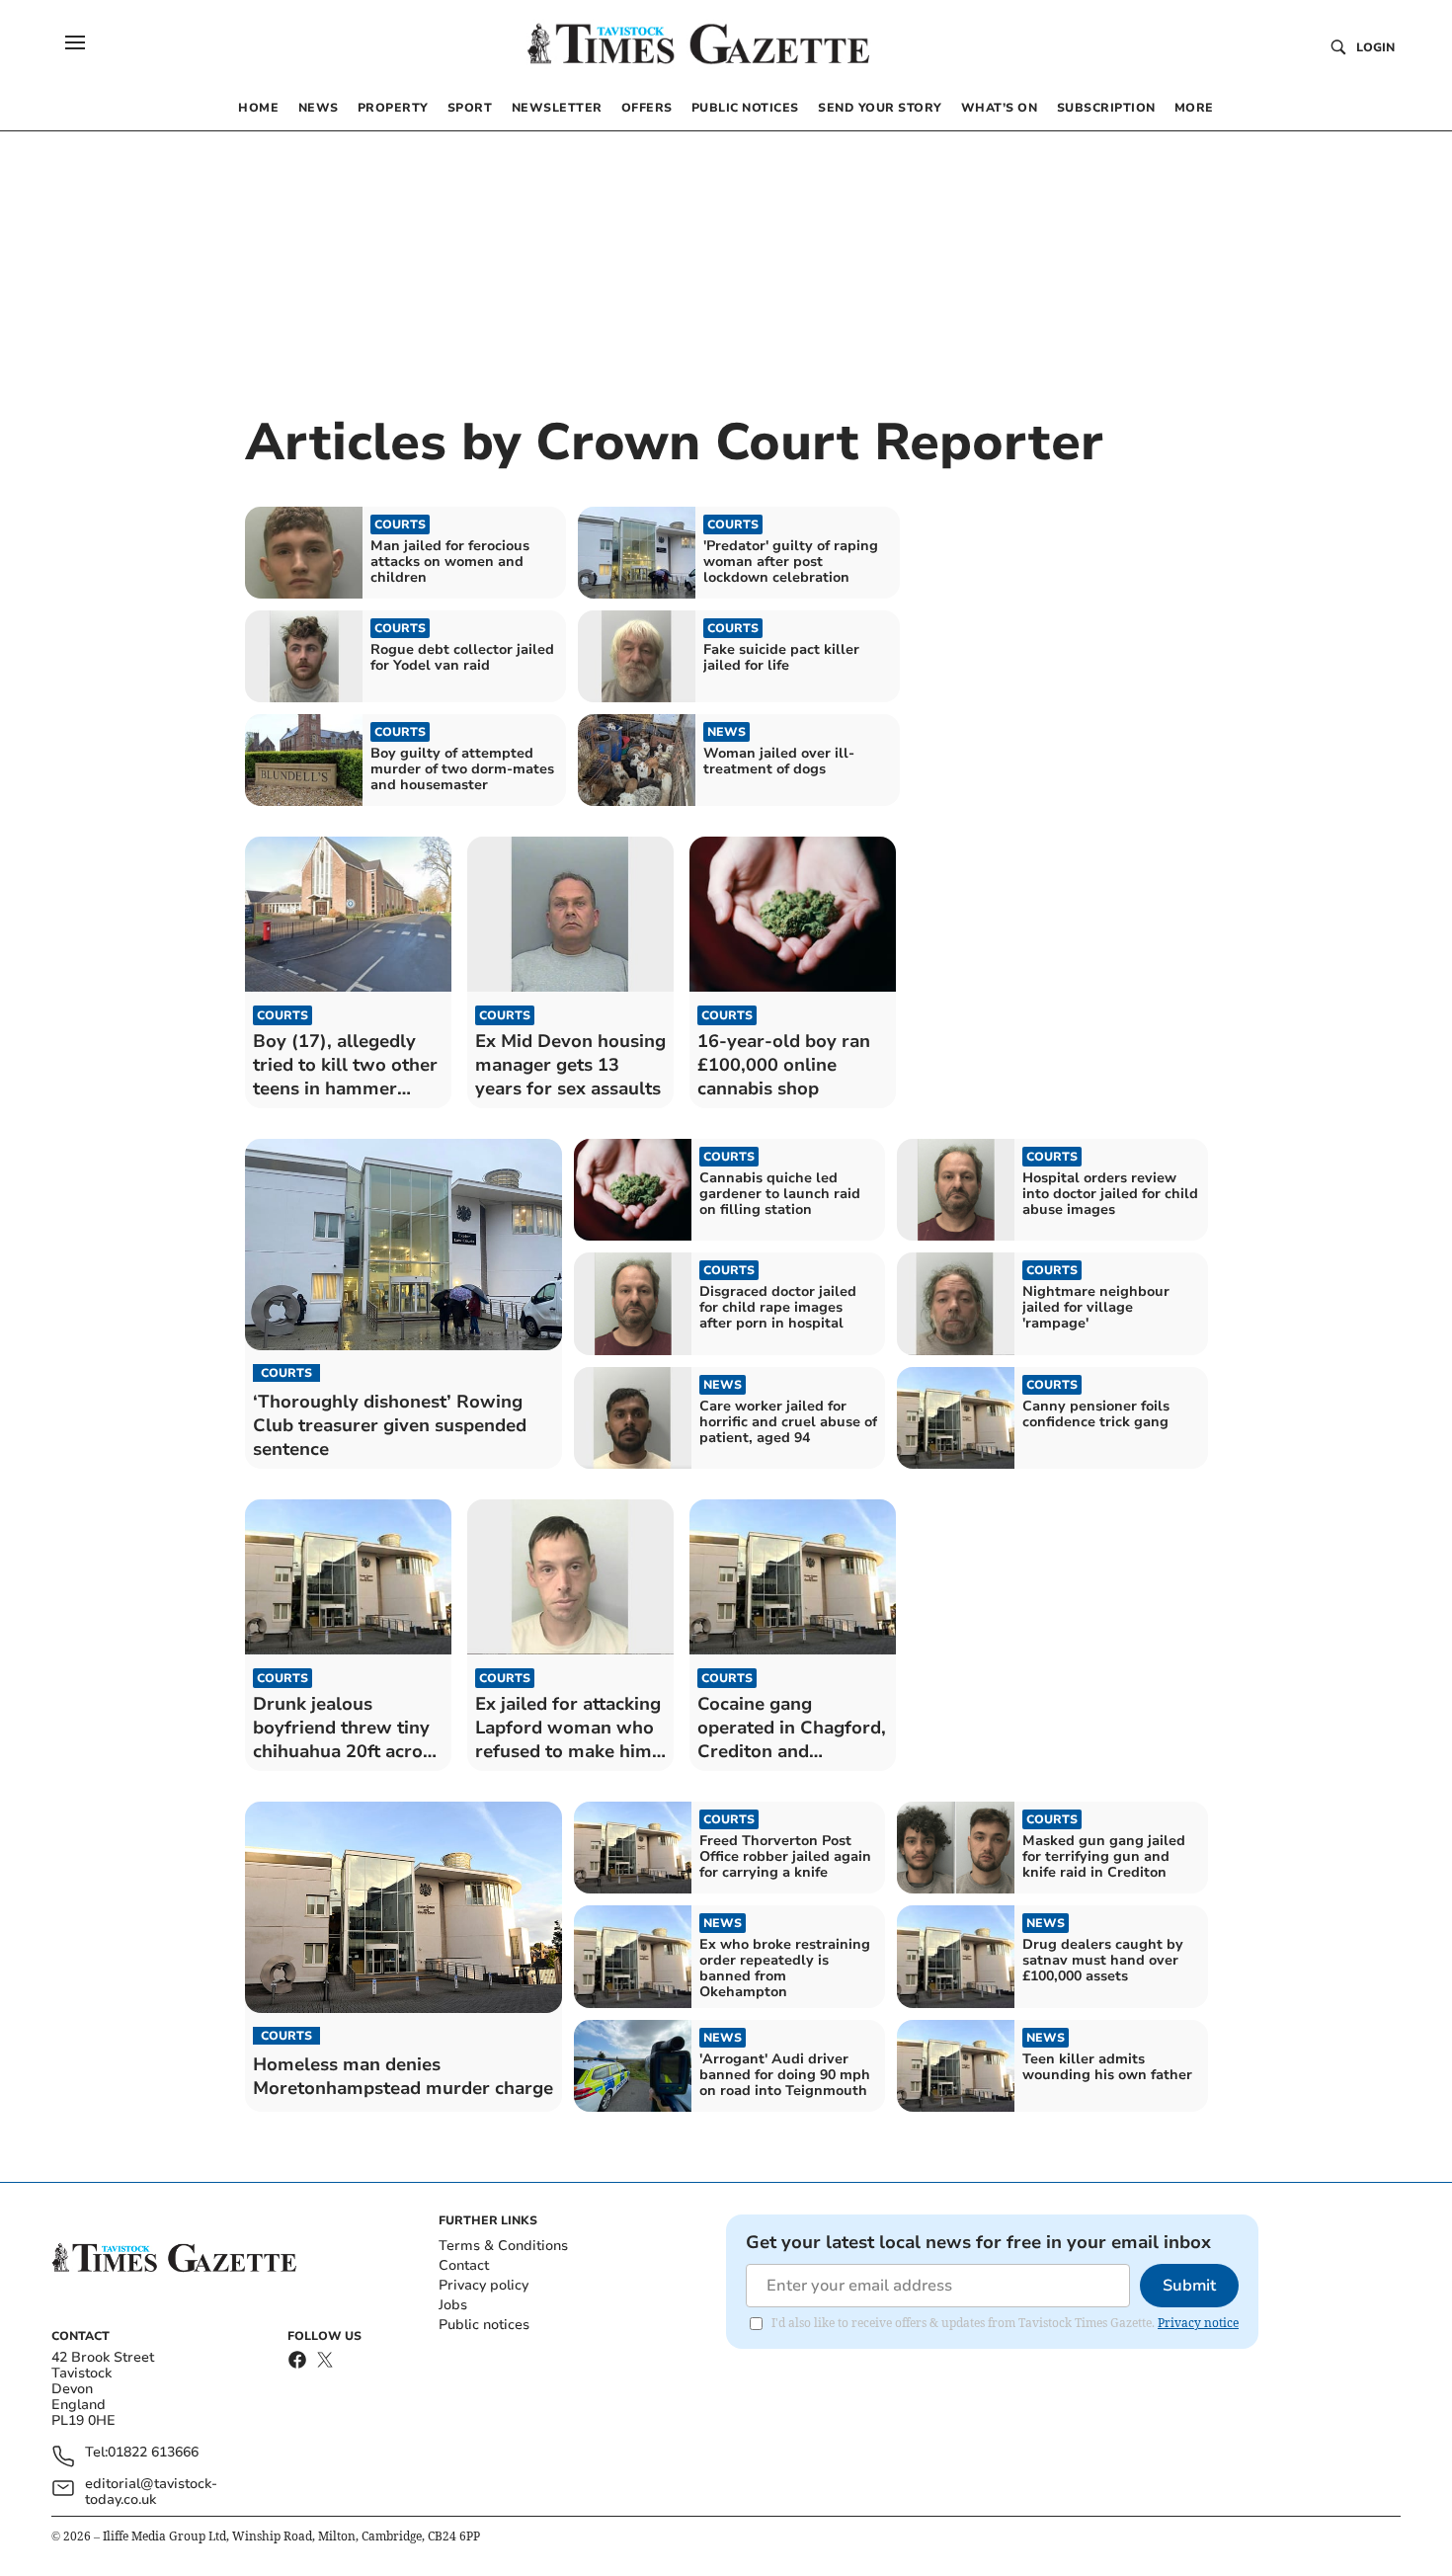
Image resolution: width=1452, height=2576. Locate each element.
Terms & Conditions (503, 2246)
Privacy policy (484, 2285)
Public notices (484, 2325)
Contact (464, 2265)
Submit (1189, 2286)
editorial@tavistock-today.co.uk (151, 2492)
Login (1375, 47)
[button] (75, 42)
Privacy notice (1198, 2323)
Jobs (453, 2305)
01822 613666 (153, 2453)
